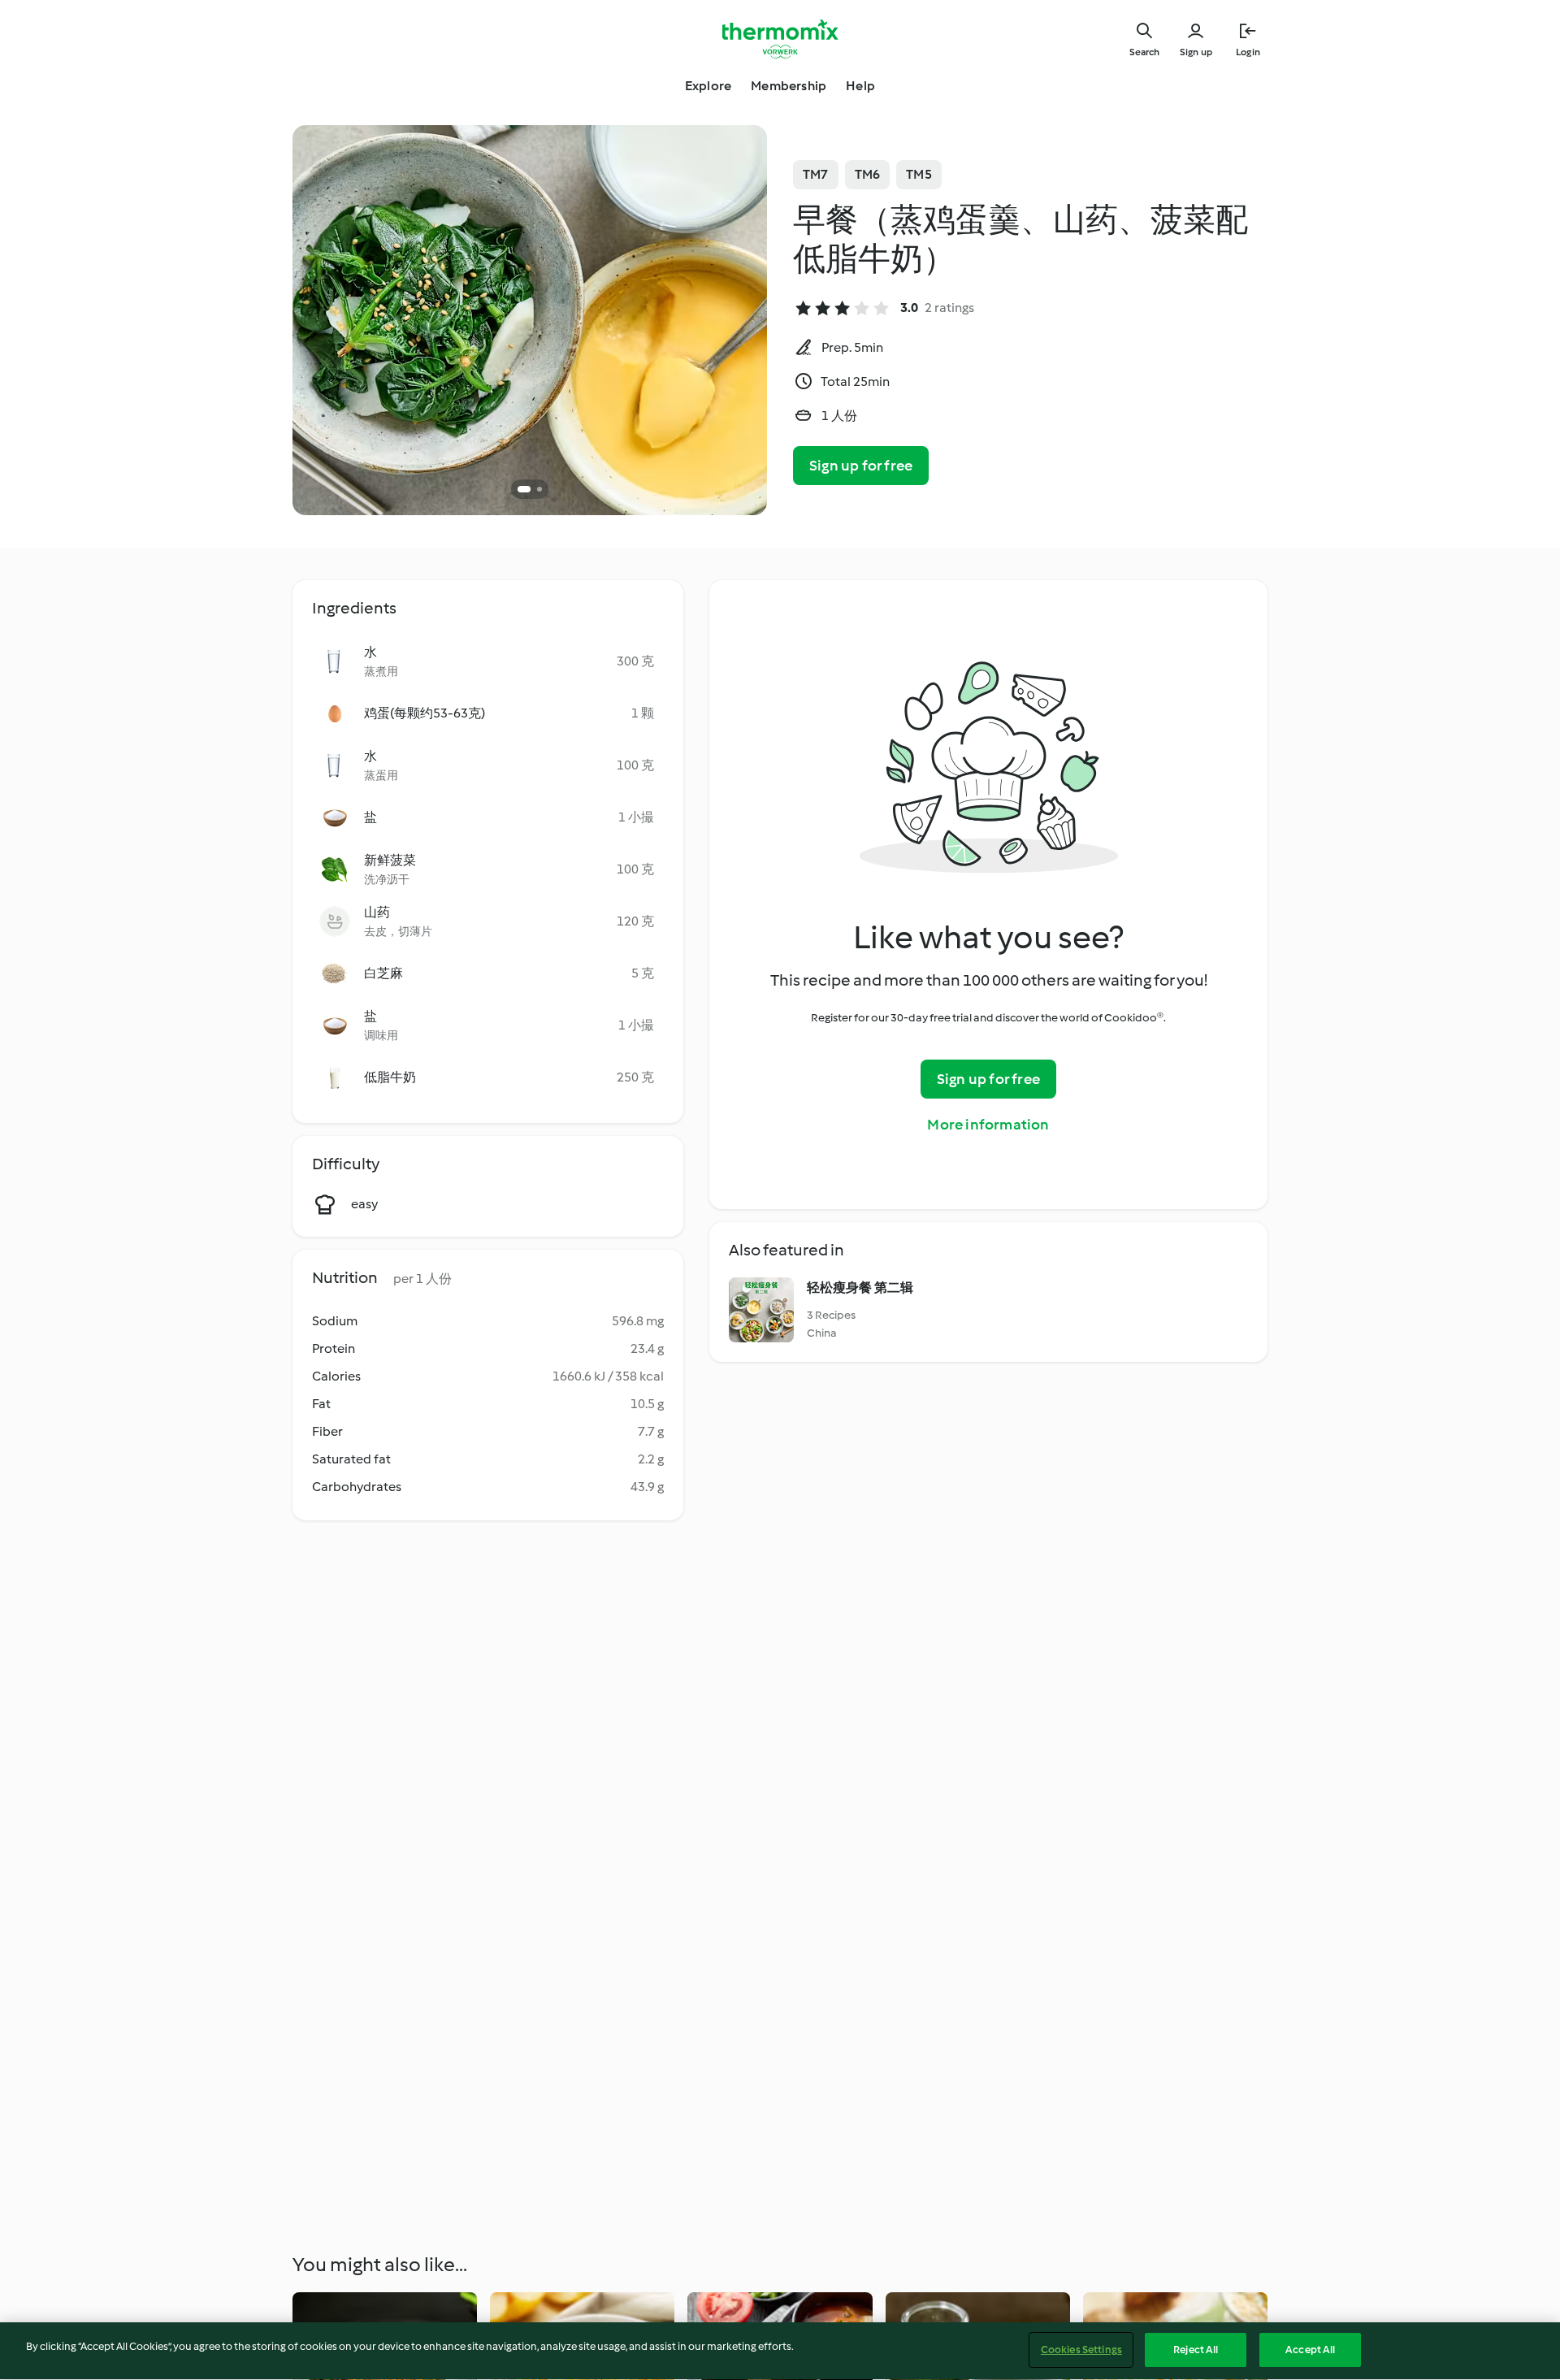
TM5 (919, 174)
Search (1144, 52)
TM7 (816, 174)
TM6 (868, 174)
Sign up (1196, 52)
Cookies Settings (1081, 2350)
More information (988, 1125)
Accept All (1310, 2350)
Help (860, 86)
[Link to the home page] (780, 39)
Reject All (1196, 2350)
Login (1248, 52)
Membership (789, 86)
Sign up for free (861, 466)
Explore (708, 86)
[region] (780, 2351)
